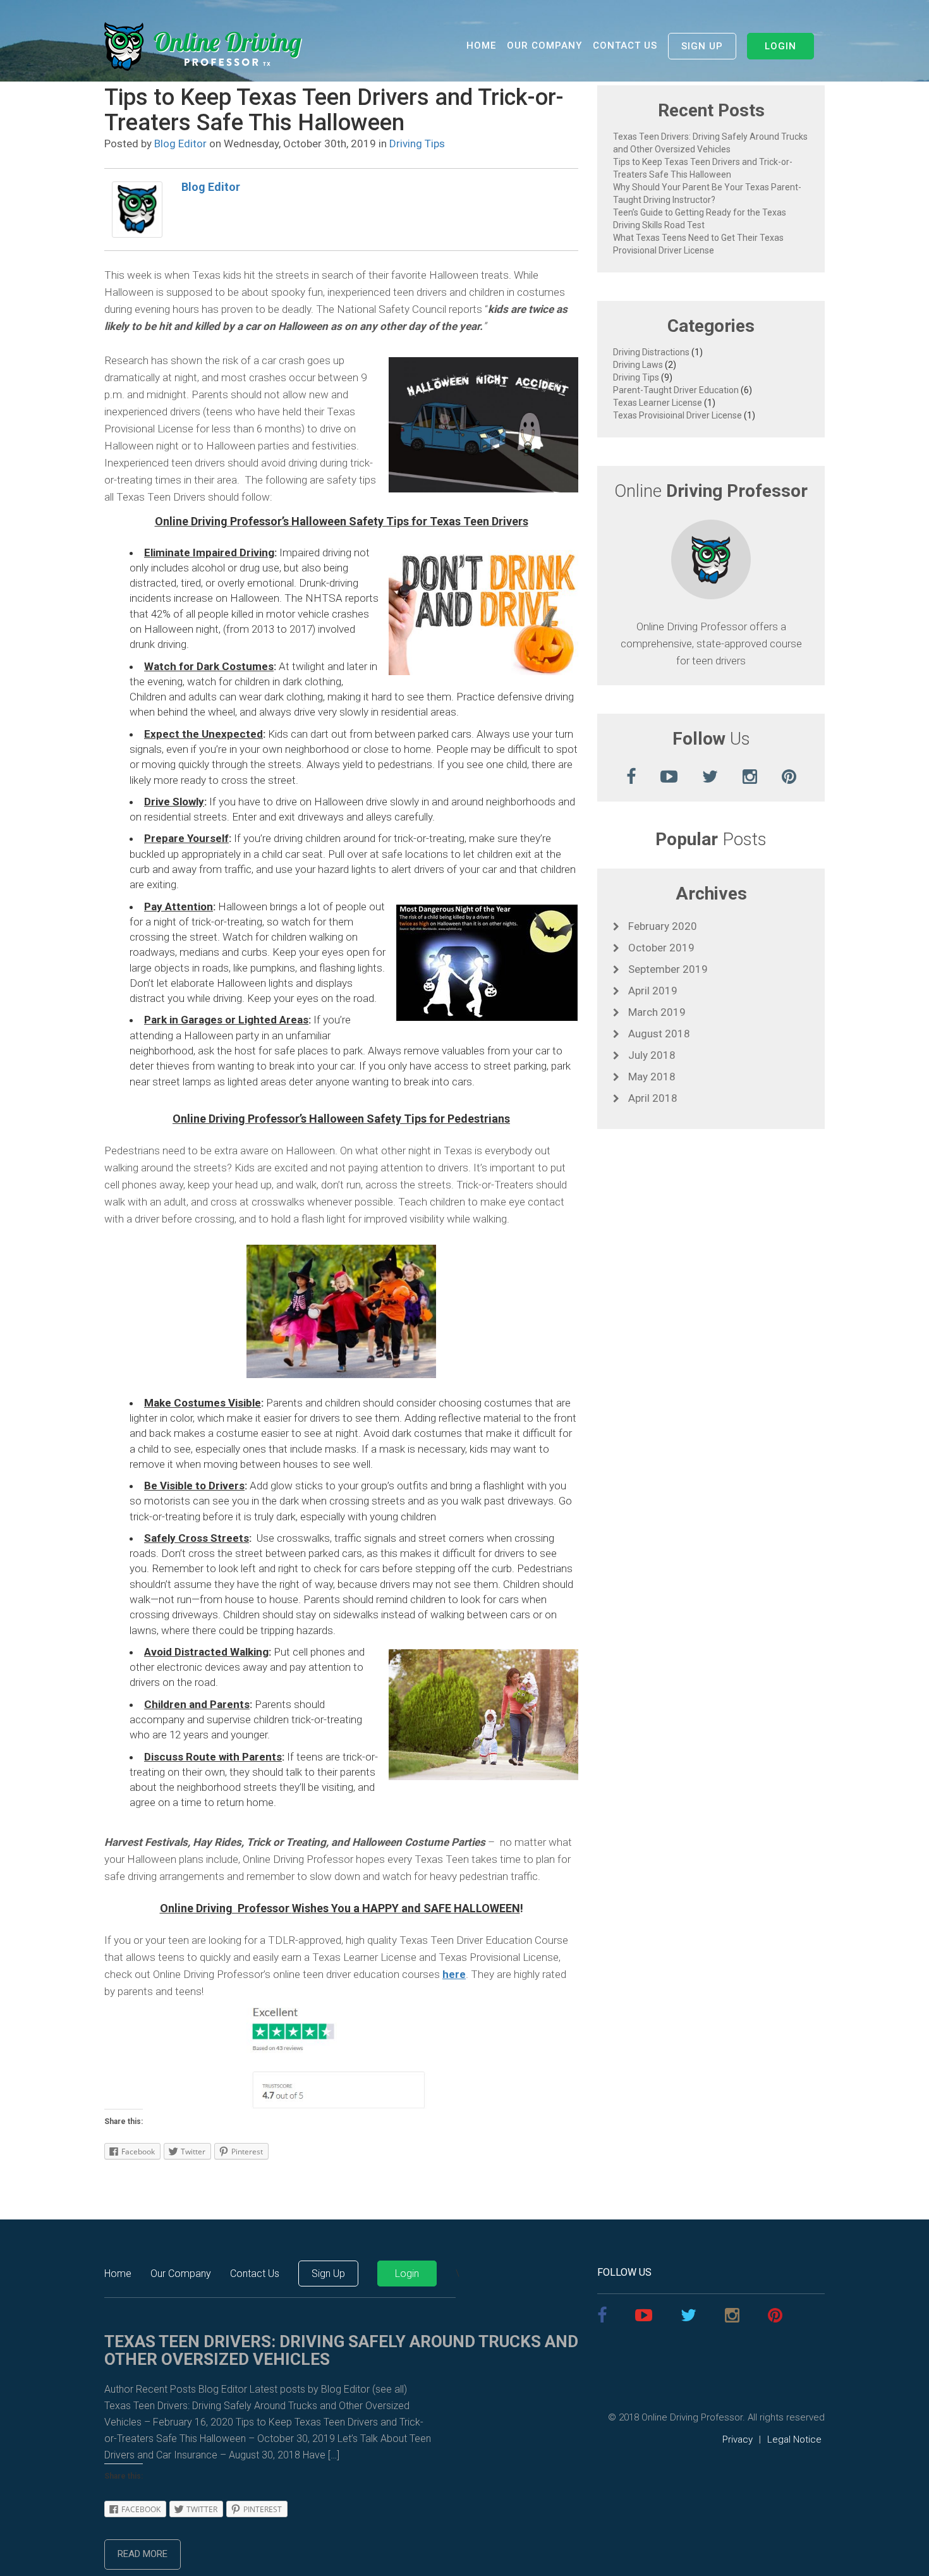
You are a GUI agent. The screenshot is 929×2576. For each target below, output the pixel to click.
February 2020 (661, 926)
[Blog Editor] (137, 209)
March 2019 (656, 1012)
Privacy (738, 2439)
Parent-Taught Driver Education (676, 390)
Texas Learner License (658, 403)
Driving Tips (417, 143)
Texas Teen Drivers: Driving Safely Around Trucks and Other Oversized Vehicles (341, 2351)
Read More (143, 2554)
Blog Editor (180, 143)
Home (481, 46)
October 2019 (660, 948)
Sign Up (702, 46)
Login (780, 46)
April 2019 (652, 991)
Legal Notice (794, 2439)
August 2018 (658, 1034)
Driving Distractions (651, 352)
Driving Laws (638, 365)
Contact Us (625, 46)
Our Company (544, 46)
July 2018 (651, 1055)
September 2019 (667, 969)
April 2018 (652, 1098)
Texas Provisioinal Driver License (677, 415)
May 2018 (651, 1077)
